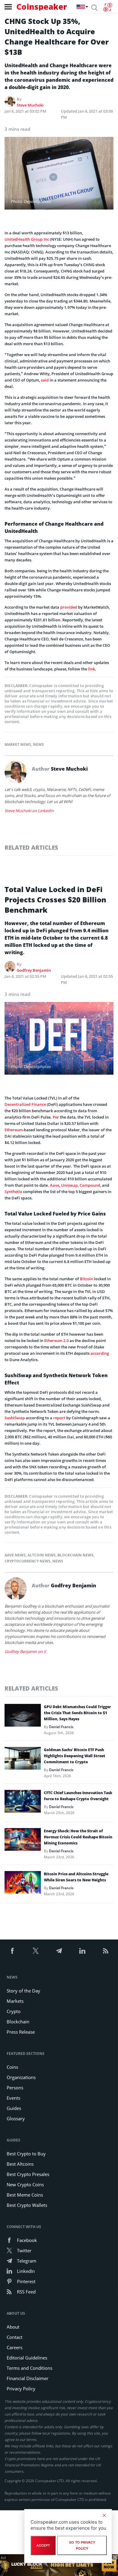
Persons (15, 2088)
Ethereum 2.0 (56, 1341)
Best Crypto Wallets (27, 2205)
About (13, 2327)
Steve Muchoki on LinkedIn (29, 811)
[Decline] (104, 2515)
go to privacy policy (82, 2545)
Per (56, 1117)
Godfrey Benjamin (34, 970)
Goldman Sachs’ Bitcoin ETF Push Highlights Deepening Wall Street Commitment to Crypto (75, 1756)
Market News (18, 744)
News (38, 744)
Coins (12, 2067)
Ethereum (14, 1130)
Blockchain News (75, 1555)
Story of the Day (23, 1991)
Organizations (21, 2077)
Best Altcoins (20, 2164)
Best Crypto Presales (28, 2174)
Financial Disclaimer (28, 2378)
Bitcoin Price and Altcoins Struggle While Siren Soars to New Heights (76, 1877)
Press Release (21, 2032)
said (45, 380)
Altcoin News (42, 1555)
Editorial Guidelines (27, 2358)
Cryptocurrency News (28, 1561)
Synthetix (13, 1192)
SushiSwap (15, 1418)
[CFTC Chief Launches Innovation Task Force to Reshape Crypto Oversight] (23, 1803)
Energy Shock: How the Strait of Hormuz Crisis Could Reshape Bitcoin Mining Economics (78, 1837)
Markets (15, 2001)
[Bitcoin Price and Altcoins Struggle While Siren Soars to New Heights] (23, 1884)
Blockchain (18, 2022)
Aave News (15, 1555)
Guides (14, 2108)
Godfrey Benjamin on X (25, 1652)
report (59, 1418)
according (100, 1353)
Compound (90, 1185)
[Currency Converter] (108, 7)
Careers (15, 2347)
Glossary (16, 2118)
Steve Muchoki (30, 105)
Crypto (14, 2011)
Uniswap (69, 1185)
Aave (55, 1185)
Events (13, 2098)
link (92, 669)
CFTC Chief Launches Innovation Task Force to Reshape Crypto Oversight (78, 1796)
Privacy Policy (21, 2389)
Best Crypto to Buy (26, 2154)
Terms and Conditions (29, 2368)
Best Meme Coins (25, 2195)
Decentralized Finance (25, 1104)
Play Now (109, 2565)
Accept (43, 2545)
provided (69, 607)
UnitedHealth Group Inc (27, 239)
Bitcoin (87, 1279)
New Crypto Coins (25, 2184)
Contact (15, 2337)
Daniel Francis (61, 1727)
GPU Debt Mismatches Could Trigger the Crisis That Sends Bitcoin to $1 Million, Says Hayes (77, 1713)
